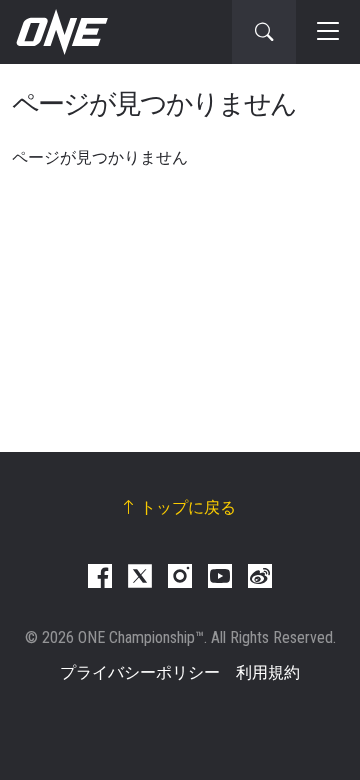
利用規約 (268, 672)
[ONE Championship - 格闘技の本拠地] (60, 32)
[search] (264, 32)
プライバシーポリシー (140, 672)
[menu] (328, 32)
